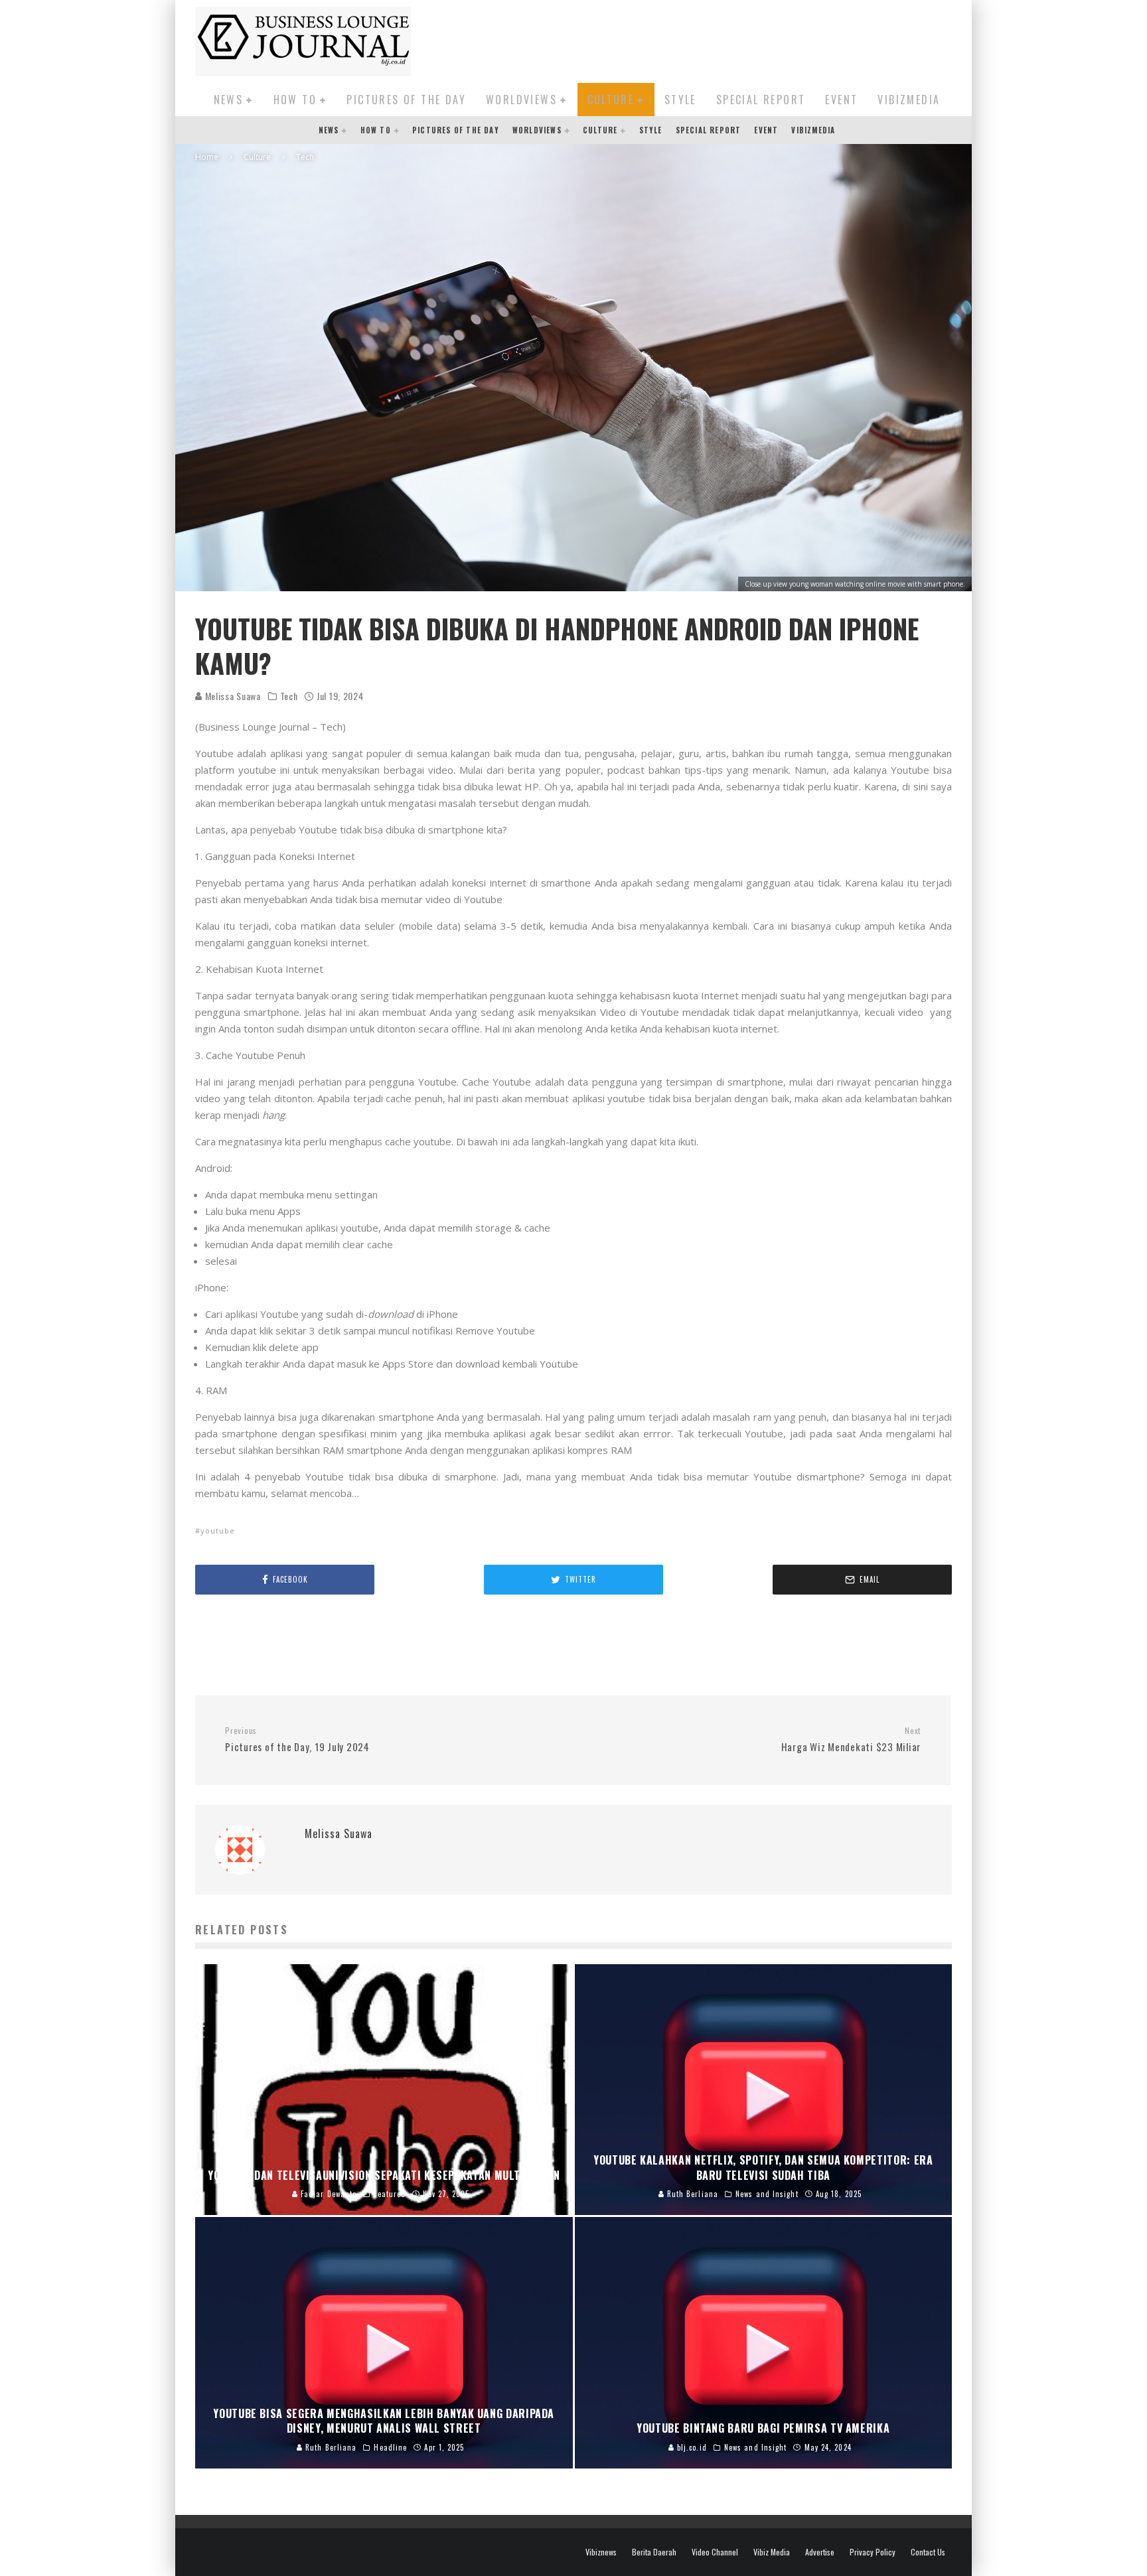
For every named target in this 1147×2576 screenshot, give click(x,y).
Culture (611, 100)
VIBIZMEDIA (909, 100)
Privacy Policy (873, 2552)
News (229, 100)
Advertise (820, 2552)
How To (295, 100)
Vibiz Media (772, 2552)
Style (680, 100)
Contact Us (928, 2552)
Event (841, 100)
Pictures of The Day (406, 100)
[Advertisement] (710, 39)
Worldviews (521, 100)
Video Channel (715, 2552)
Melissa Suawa (232, 696)
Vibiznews (601, 2552)
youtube (218, 1531)
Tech (289, 696)
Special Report (761, 100)
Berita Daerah (654, 2552)
